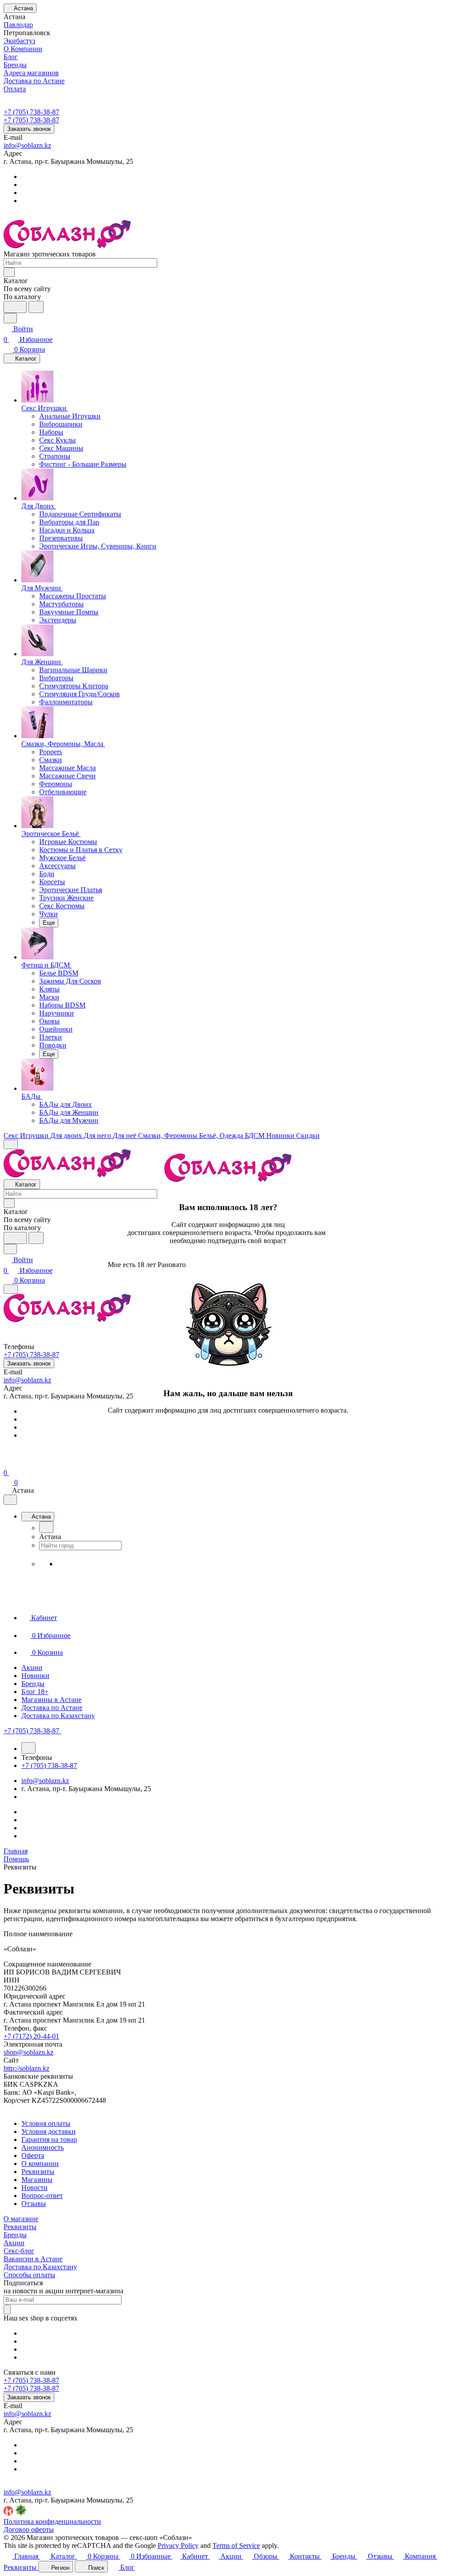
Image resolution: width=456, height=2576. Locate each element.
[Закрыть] (111, 1426)
